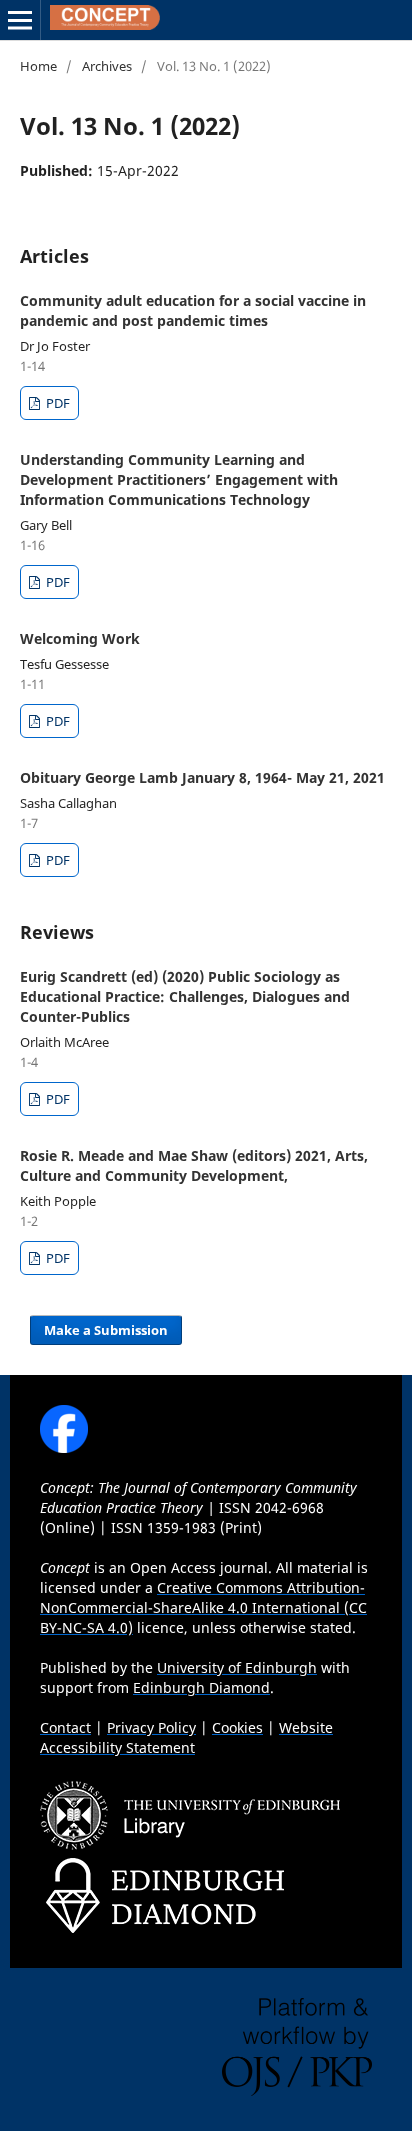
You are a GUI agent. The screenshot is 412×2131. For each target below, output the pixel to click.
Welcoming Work (80, 638)
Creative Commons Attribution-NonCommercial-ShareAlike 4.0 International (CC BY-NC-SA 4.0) (203, 1607)
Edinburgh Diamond (201, 1687)
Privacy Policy (151, 1727)
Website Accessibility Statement (186, 1737)
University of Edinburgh (237, 1667)
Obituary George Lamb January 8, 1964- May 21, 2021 (202, 777)
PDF (56, 403)
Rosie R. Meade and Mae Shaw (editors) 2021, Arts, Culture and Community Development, (194, 1165)
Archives (107, 66)
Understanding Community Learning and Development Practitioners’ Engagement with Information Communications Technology (179, 479)
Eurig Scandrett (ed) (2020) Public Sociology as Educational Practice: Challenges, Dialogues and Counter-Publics (185, 996)
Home (38, 66)
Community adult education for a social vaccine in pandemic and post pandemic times (193, 310)
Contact (65, 1727)
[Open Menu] (20, 20)
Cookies (237, 1727)
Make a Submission (106, 1330)
